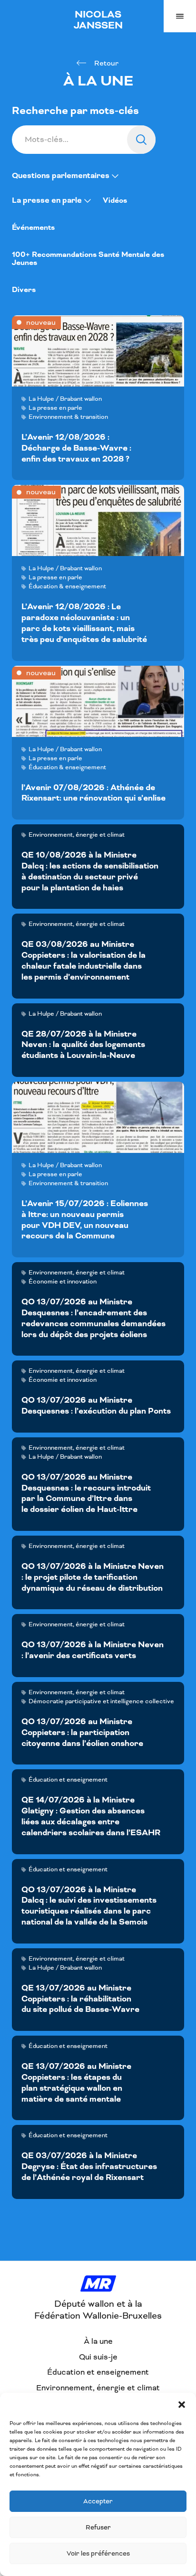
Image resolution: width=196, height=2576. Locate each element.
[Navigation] (180, 16)
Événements (33, 228)
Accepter (98, 2501)
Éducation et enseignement (98, 2372)
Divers (24, 290)
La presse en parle (48, 200)
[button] (182, 2405)
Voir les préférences (98, 2553)
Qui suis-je (98, 2357)
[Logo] (98, 2284)
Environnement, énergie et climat (98, 2388)
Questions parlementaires (62, 176)
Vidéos (115, 201)
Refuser (98, 2527)
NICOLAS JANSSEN (98, 20)
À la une (98, 2341)
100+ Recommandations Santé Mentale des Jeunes (88, 259)
